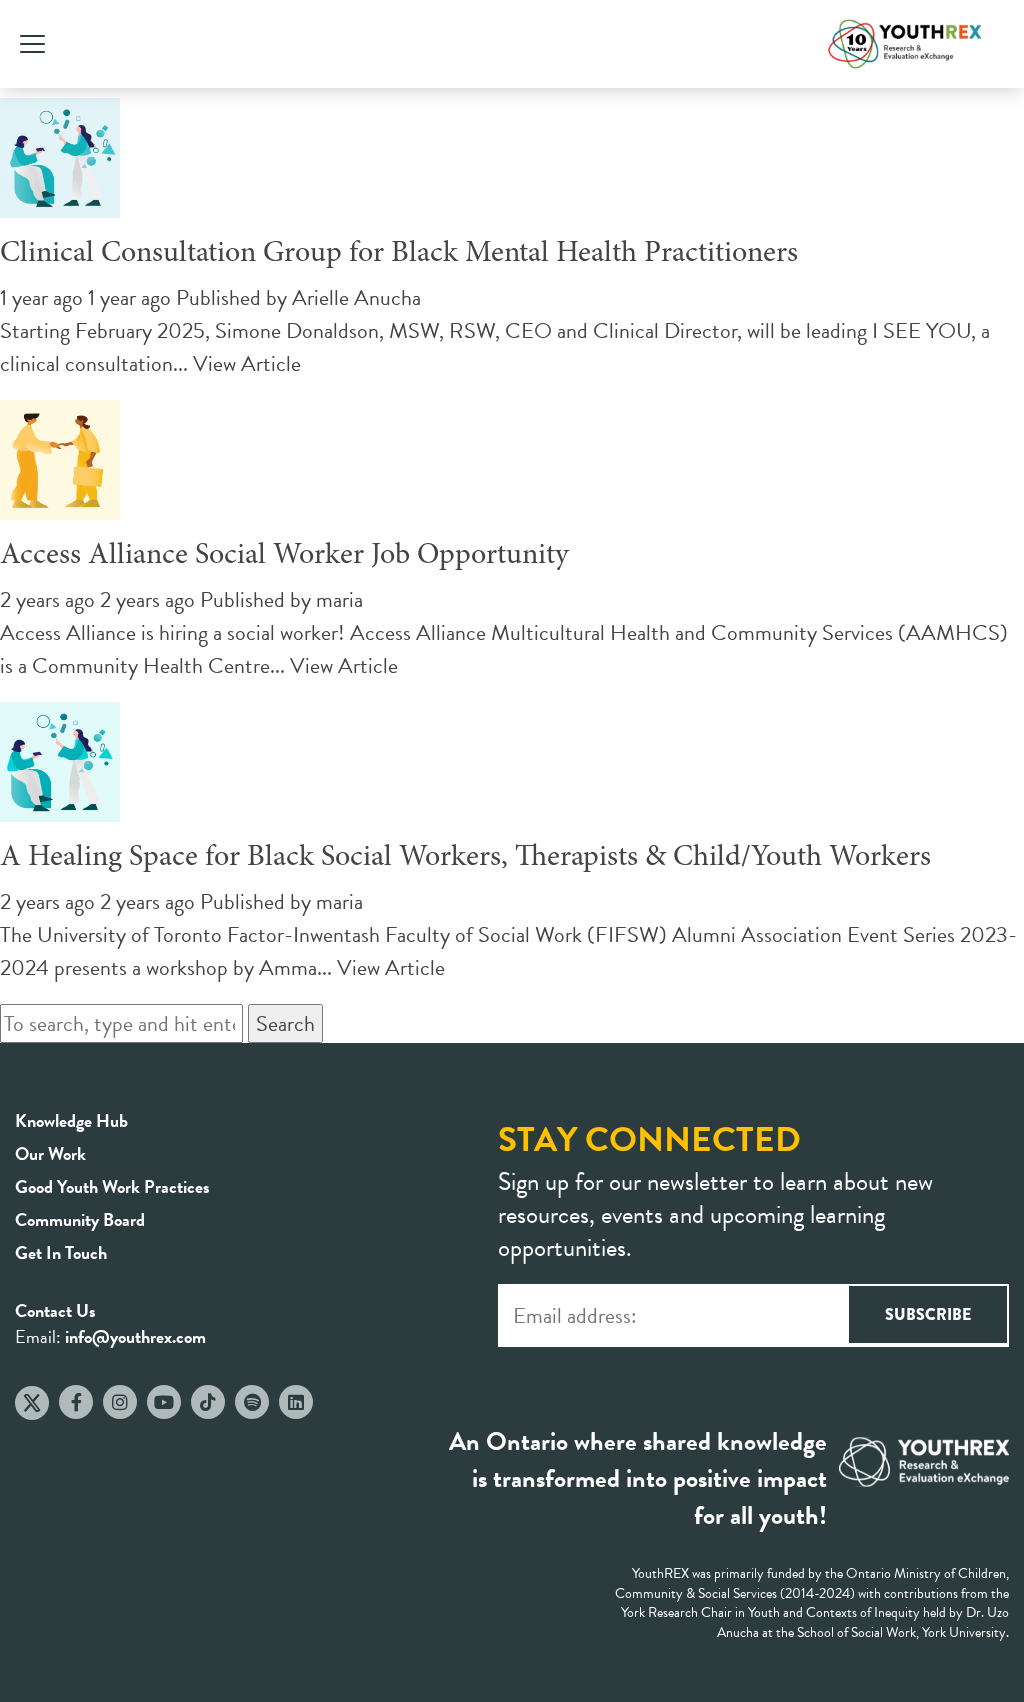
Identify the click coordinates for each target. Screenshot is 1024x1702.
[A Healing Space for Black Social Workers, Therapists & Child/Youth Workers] (60, 805)
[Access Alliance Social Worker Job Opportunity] (60, 503)
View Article (247, 363)
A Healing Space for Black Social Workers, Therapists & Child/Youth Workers (465, 858)
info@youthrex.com (135, 1336)
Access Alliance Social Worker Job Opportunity (284, 556)
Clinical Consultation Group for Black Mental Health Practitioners (399, 254)
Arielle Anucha (356, 297)
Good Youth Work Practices (112, 1186)
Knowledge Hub (71, 1120)
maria (339, 599)
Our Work (50, 1153)
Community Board (80, 1219)
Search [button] (285, 1023)
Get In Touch (61, 1252)
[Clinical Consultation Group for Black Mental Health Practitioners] (60, 201)
